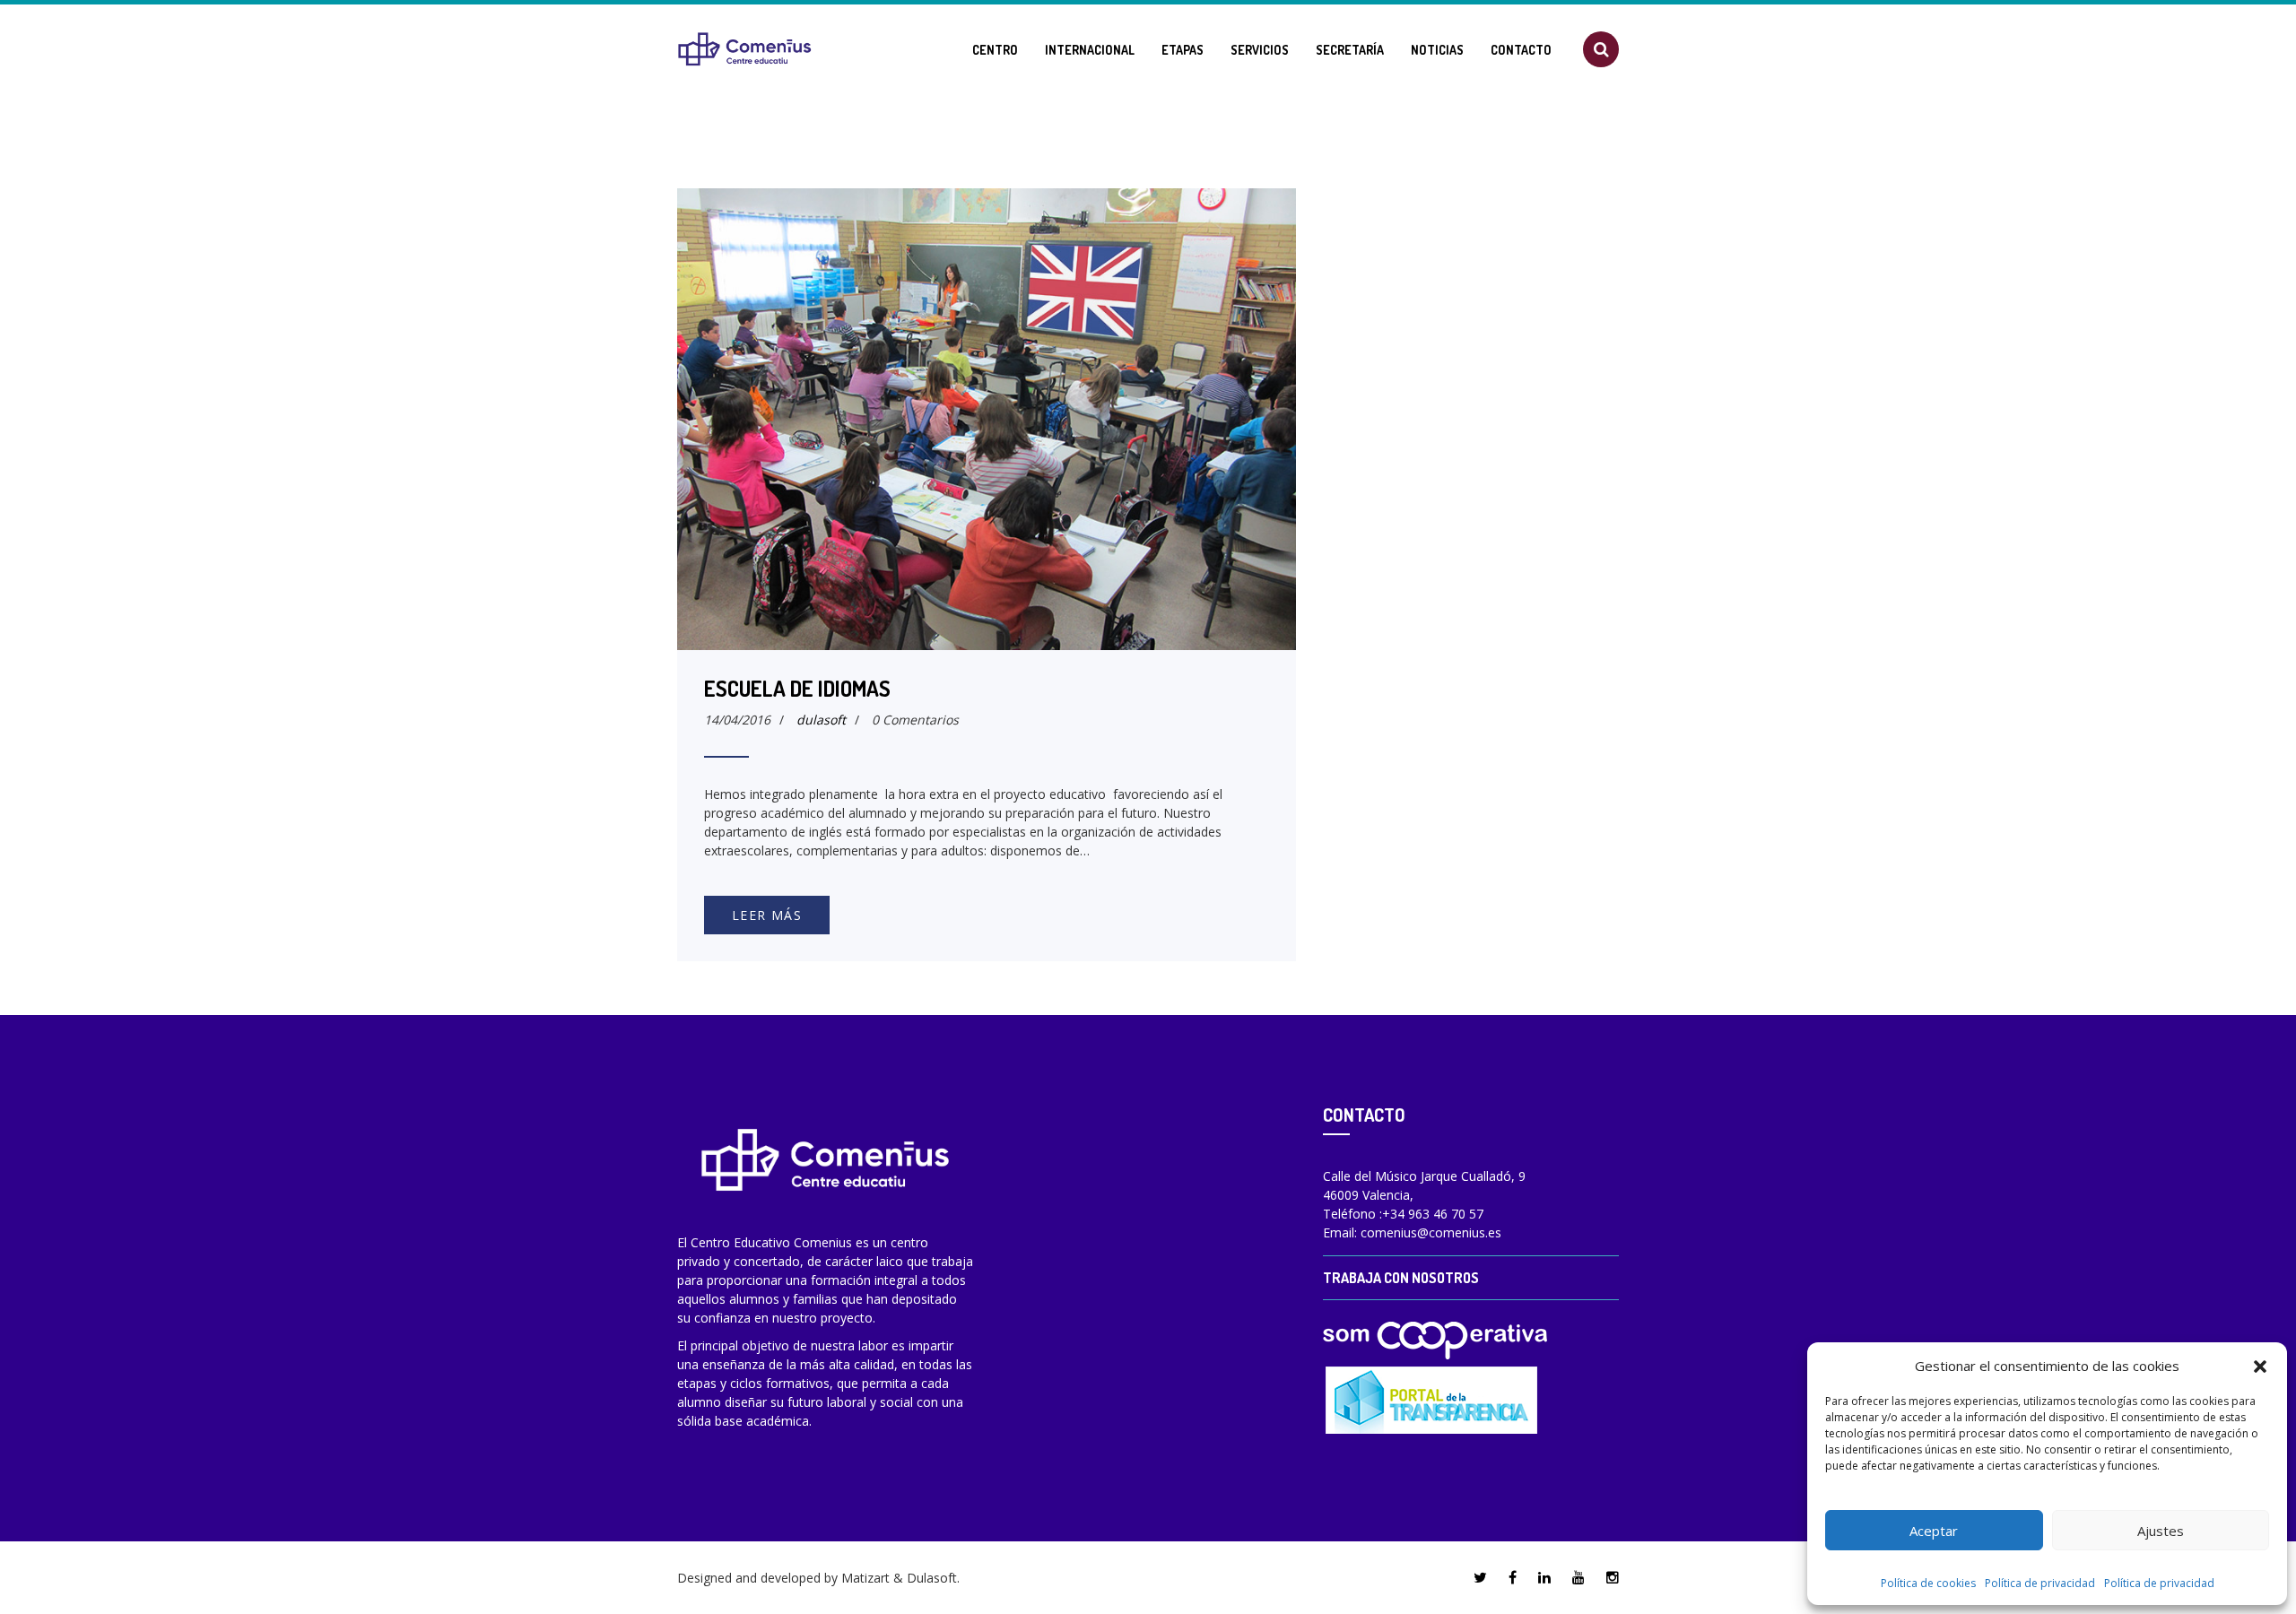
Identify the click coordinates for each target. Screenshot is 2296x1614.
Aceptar (1934, 1531)
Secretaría (1350, 50)
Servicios (1260, 50)
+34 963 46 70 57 (1433, 1214)
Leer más (767, 915)
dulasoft (821, 720)
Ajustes (2161, 1531)
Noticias (1437, 50)
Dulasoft (932, 1578)
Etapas (1183, 50)
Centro (995, 50)
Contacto (1521, 50)
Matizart (865, 1578)
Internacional (1090, 50)
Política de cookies (1928, 1583)
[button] (2260, 1366)
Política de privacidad (2040, 1583)
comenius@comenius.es (1431, 1232)
